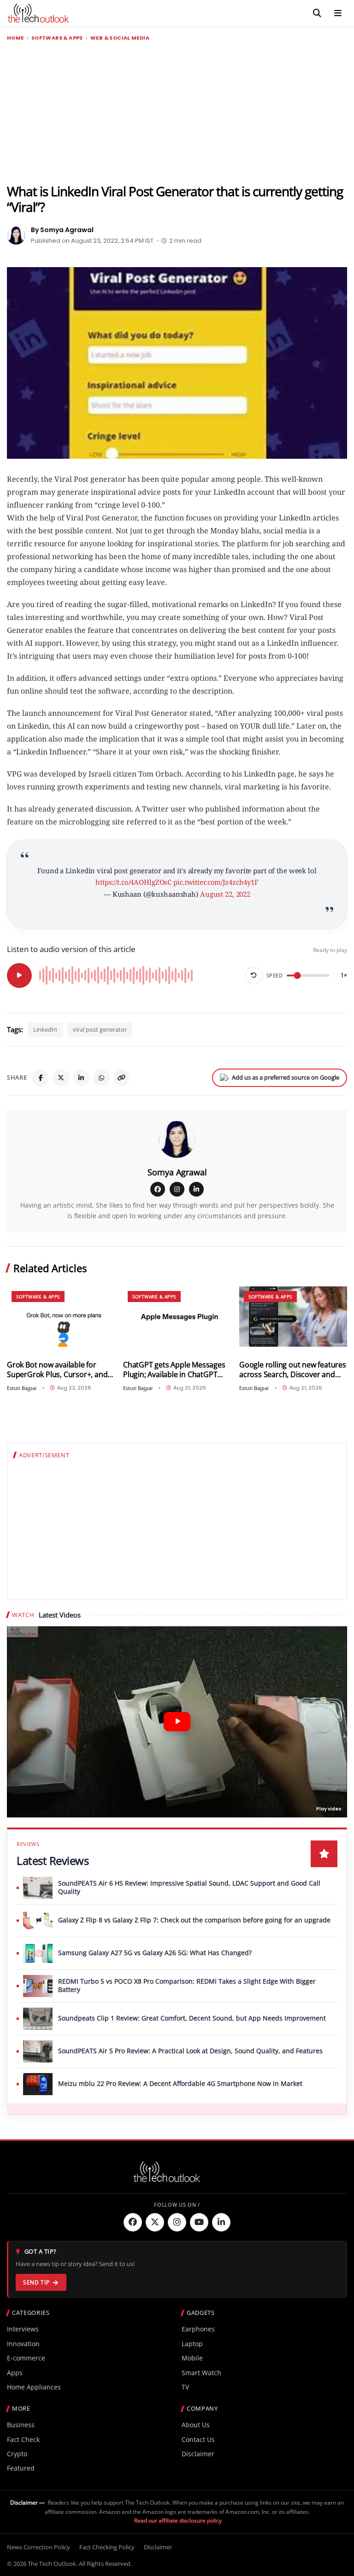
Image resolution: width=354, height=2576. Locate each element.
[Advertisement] (177, 113)
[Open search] (317, 13)
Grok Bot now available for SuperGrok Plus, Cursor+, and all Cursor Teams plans (57, 1370)
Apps (15, 2373)
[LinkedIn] (81, 1078)
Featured (21, 2468)
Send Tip (36, 2282)
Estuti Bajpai (22, 1388)
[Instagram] (177, 1189)
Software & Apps (57, 38)
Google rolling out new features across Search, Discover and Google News (293, 1370)
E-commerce (26, 2358)
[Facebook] (41, 1078)
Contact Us (198, 2439)
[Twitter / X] (61, 1078)
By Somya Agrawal (62, 230)
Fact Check (23, 2439)
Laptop (192, 2344)
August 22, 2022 (225, 894)
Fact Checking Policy (107, 2547)
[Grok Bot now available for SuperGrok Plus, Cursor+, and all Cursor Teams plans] (61, 1317)
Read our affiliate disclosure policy (178, 2521)
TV (185, 2387)
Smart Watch (201, 2373)
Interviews (23, 2329)
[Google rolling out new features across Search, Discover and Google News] (293, 1317)
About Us (196, 2425)
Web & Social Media (120, 38)
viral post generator (100, 1029)
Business (21, 2425)
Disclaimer (198, 2454)
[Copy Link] (122, 1078)
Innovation (23, 2344)
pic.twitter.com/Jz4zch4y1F (216, 882)
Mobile (192, 2358)
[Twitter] (155, 2222)
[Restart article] (254, 975)
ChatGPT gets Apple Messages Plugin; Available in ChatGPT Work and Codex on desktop (174, 1370)
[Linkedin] (221, 2222)
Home (15, 38)
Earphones (198, 2329)
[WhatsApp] (101, 1078)
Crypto (17, 2454)
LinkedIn (45, 1029)
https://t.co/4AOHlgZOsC (133, 882)
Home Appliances (34, 2387)
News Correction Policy (38, 2547)
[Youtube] (199, 2222)
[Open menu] (338, 13)
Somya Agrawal (177, 1172)
